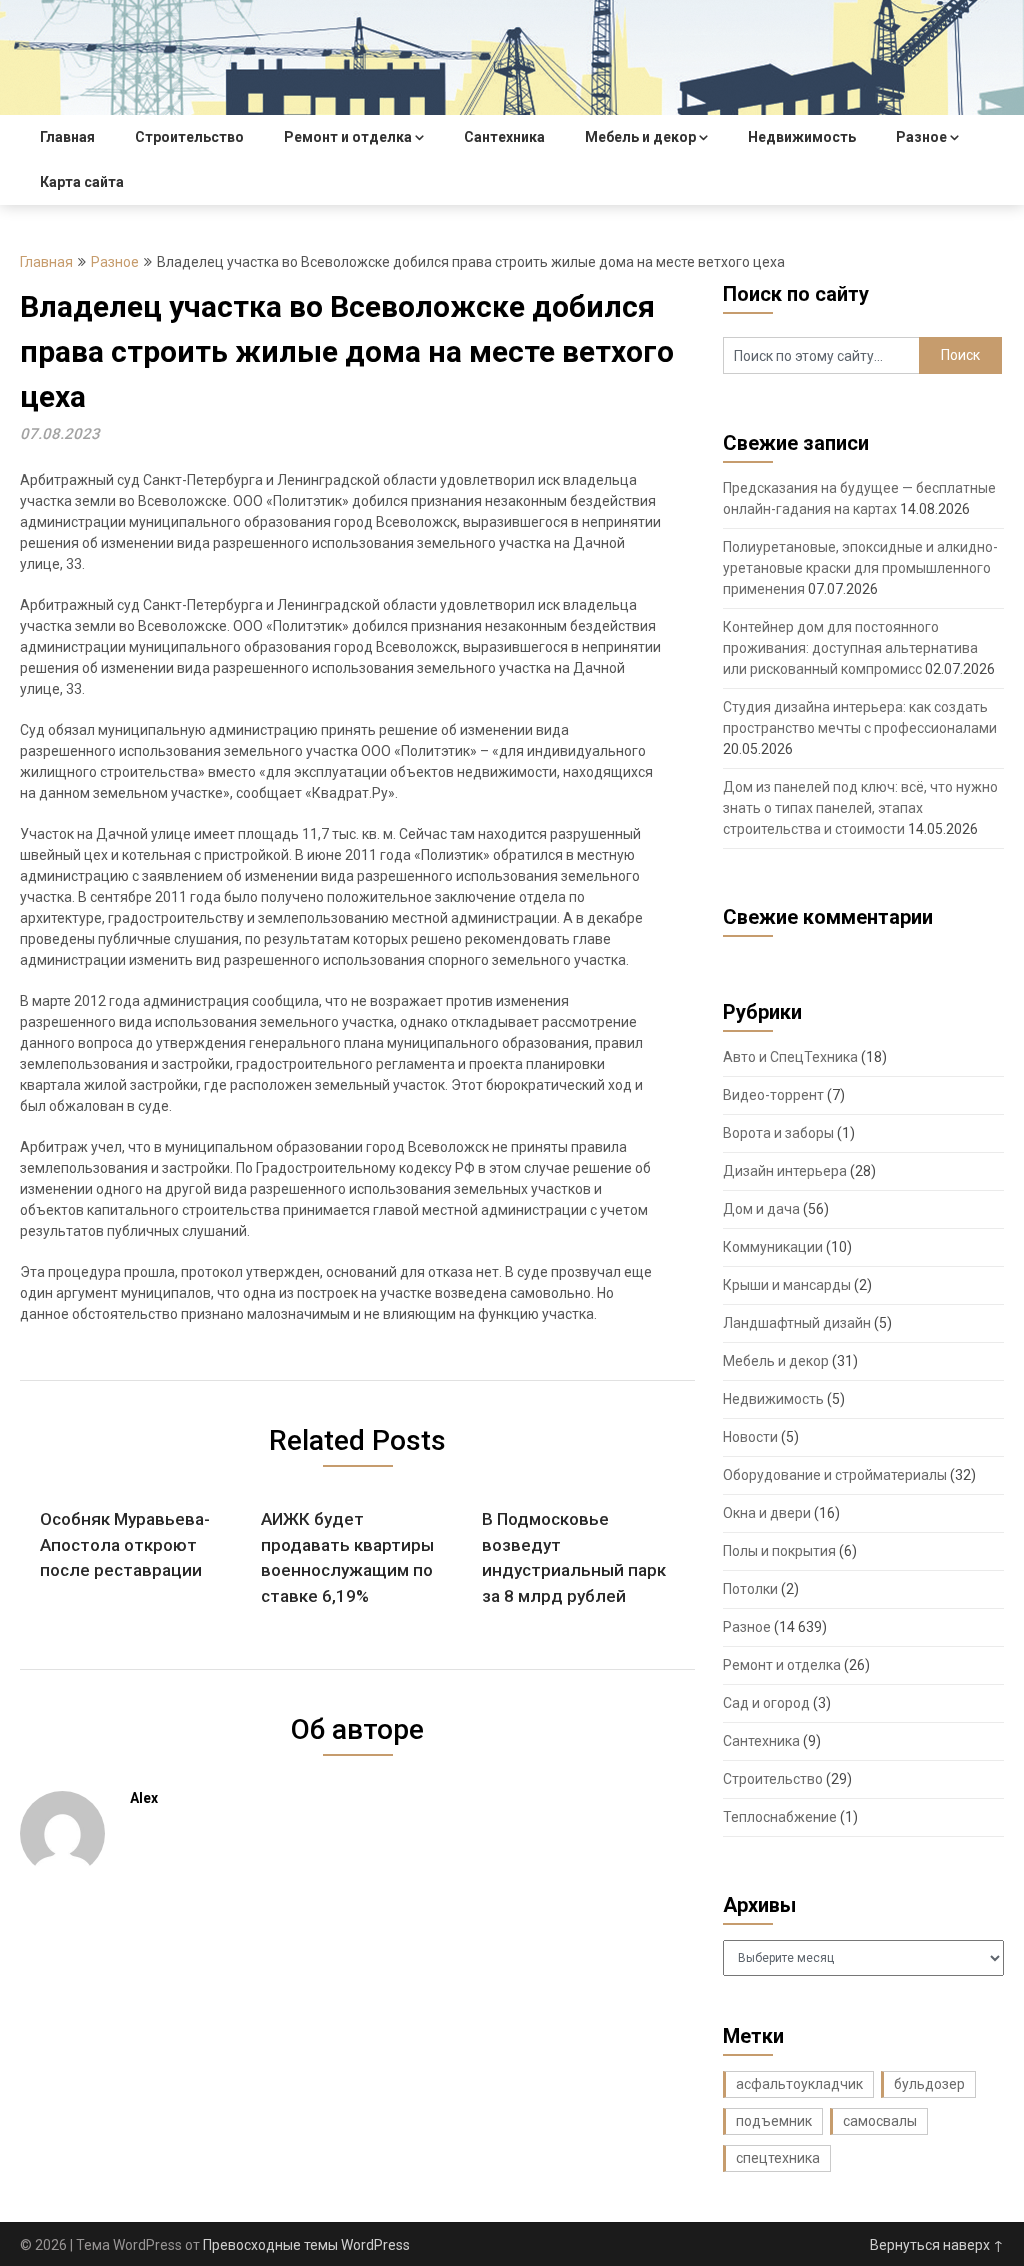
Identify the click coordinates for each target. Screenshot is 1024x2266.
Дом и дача (761, 1209)
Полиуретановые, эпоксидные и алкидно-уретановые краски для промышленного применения (860, 568)
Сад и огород (766, 1703)
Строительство (189, 137)
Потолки (750, 1589)
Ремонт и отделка (348, 137)
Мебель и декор (640, 137)
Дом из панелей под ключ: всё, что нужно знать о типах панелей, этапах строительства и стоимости (860, 808)
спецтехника (778, 2158)
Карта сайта (82, 182)
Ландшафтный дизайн (797, 1323)
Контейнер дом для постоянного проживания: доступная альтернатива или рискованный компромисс (850, 648)
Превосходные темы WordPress (306, 2245)
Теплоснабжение (780, 1817)
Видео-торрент (773, 1095)
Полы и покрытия (779, 1551)
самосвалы (880, 2121)
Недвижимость (802, 137)
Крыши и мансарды (787, 1285)
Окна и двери (767, 1513)
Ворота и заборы (778, 1133)
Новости (750, 1437)
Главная (67, 137)
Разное (921, 137)
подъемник (774, 2121)
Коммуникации (773, 1247)
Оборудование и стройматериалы (835, 1475)
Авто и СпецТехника (790, 1057)
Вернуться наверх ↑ (937, 2245)
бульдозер (929, 2084)
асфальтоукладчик (799, 2084)
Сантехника (504, 137)
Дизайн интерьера (785, 1171)
